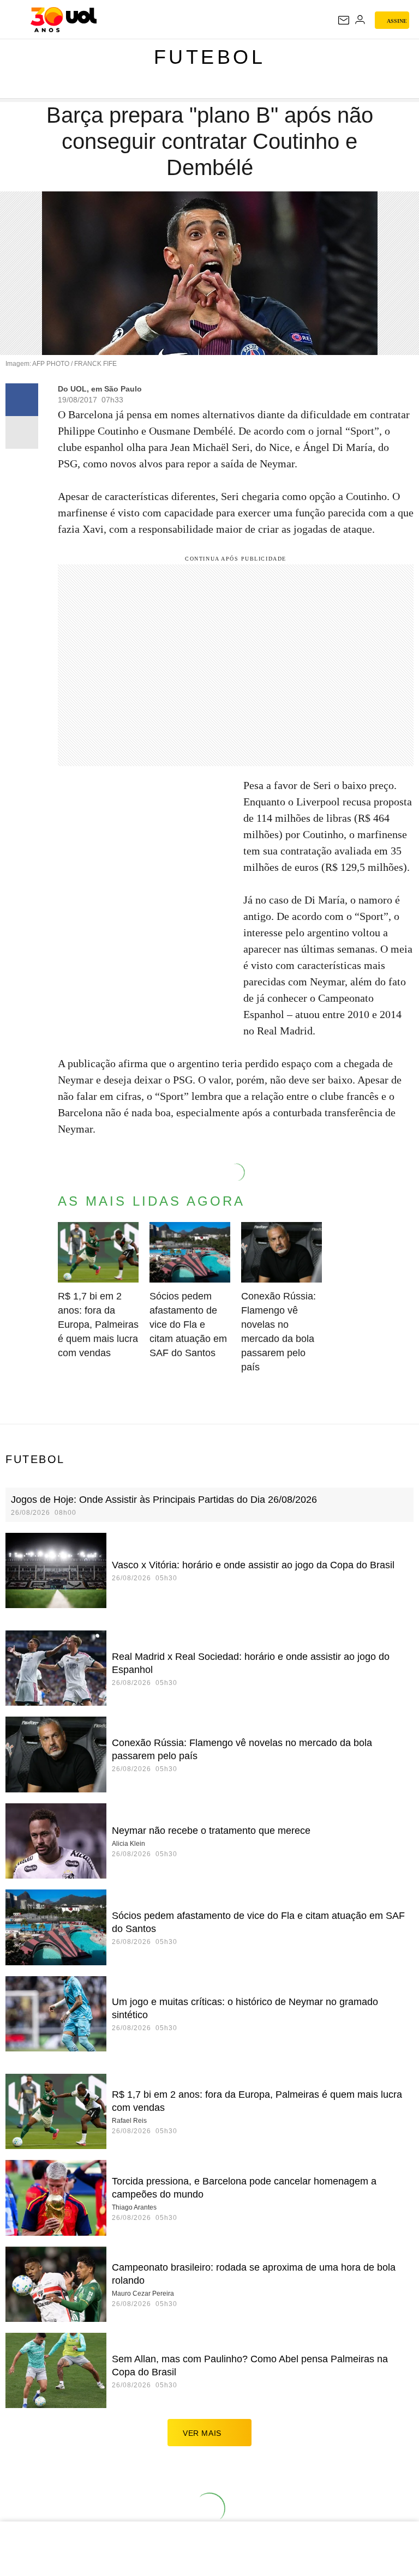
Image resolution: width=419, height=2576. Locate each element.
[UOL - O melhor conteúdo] (64, 20)
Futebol (210, 57)
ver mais (202, 2433)
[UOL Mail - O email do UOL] (344, 20)
